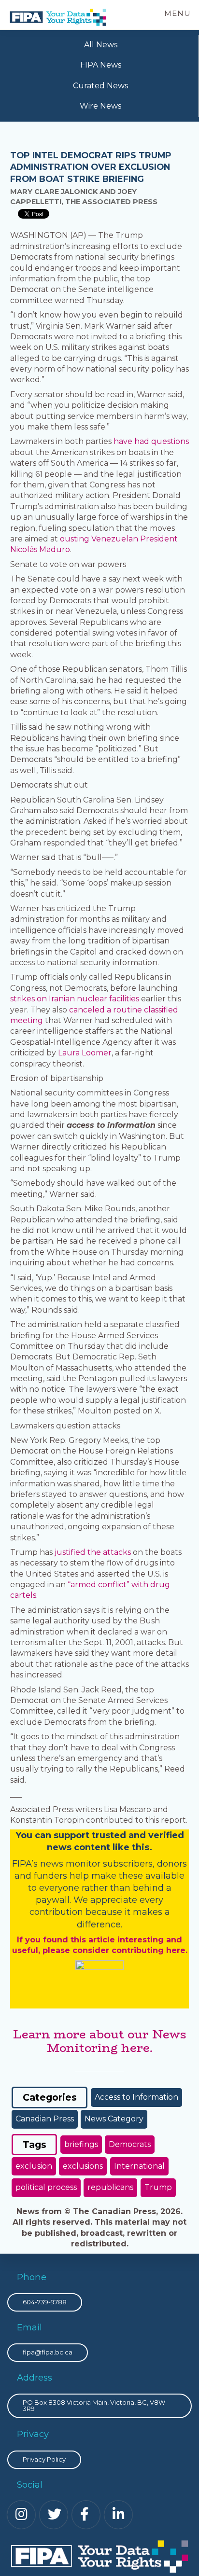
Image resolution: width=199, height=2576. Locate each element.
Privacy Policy (44, 2459)
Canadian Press (45, 2119)
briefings (81, 2144)
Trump (158, 2187)
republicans (110, 2187)
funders (52, 1876)
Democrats (130, 2144)
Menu (178, 13)
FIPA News (101, 65)
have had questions (151, 441)
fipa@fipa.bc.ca (48, 2352)
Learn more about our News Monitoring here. (100, 2041)
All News (101, 45)
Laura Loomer (85, 1053)
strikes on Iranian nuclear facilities (75, 999)
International (139, 2166)
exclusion (34, 2166)
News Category (114, 2119)
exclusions (83, 2166)
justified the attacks (93, 1552)
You (24, 1835)
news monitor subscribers (96, 1864)
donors (172, 1864)
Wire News (100, 106)
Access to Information (136, 2097)
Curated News (100, 86)
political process (46, 2187)
